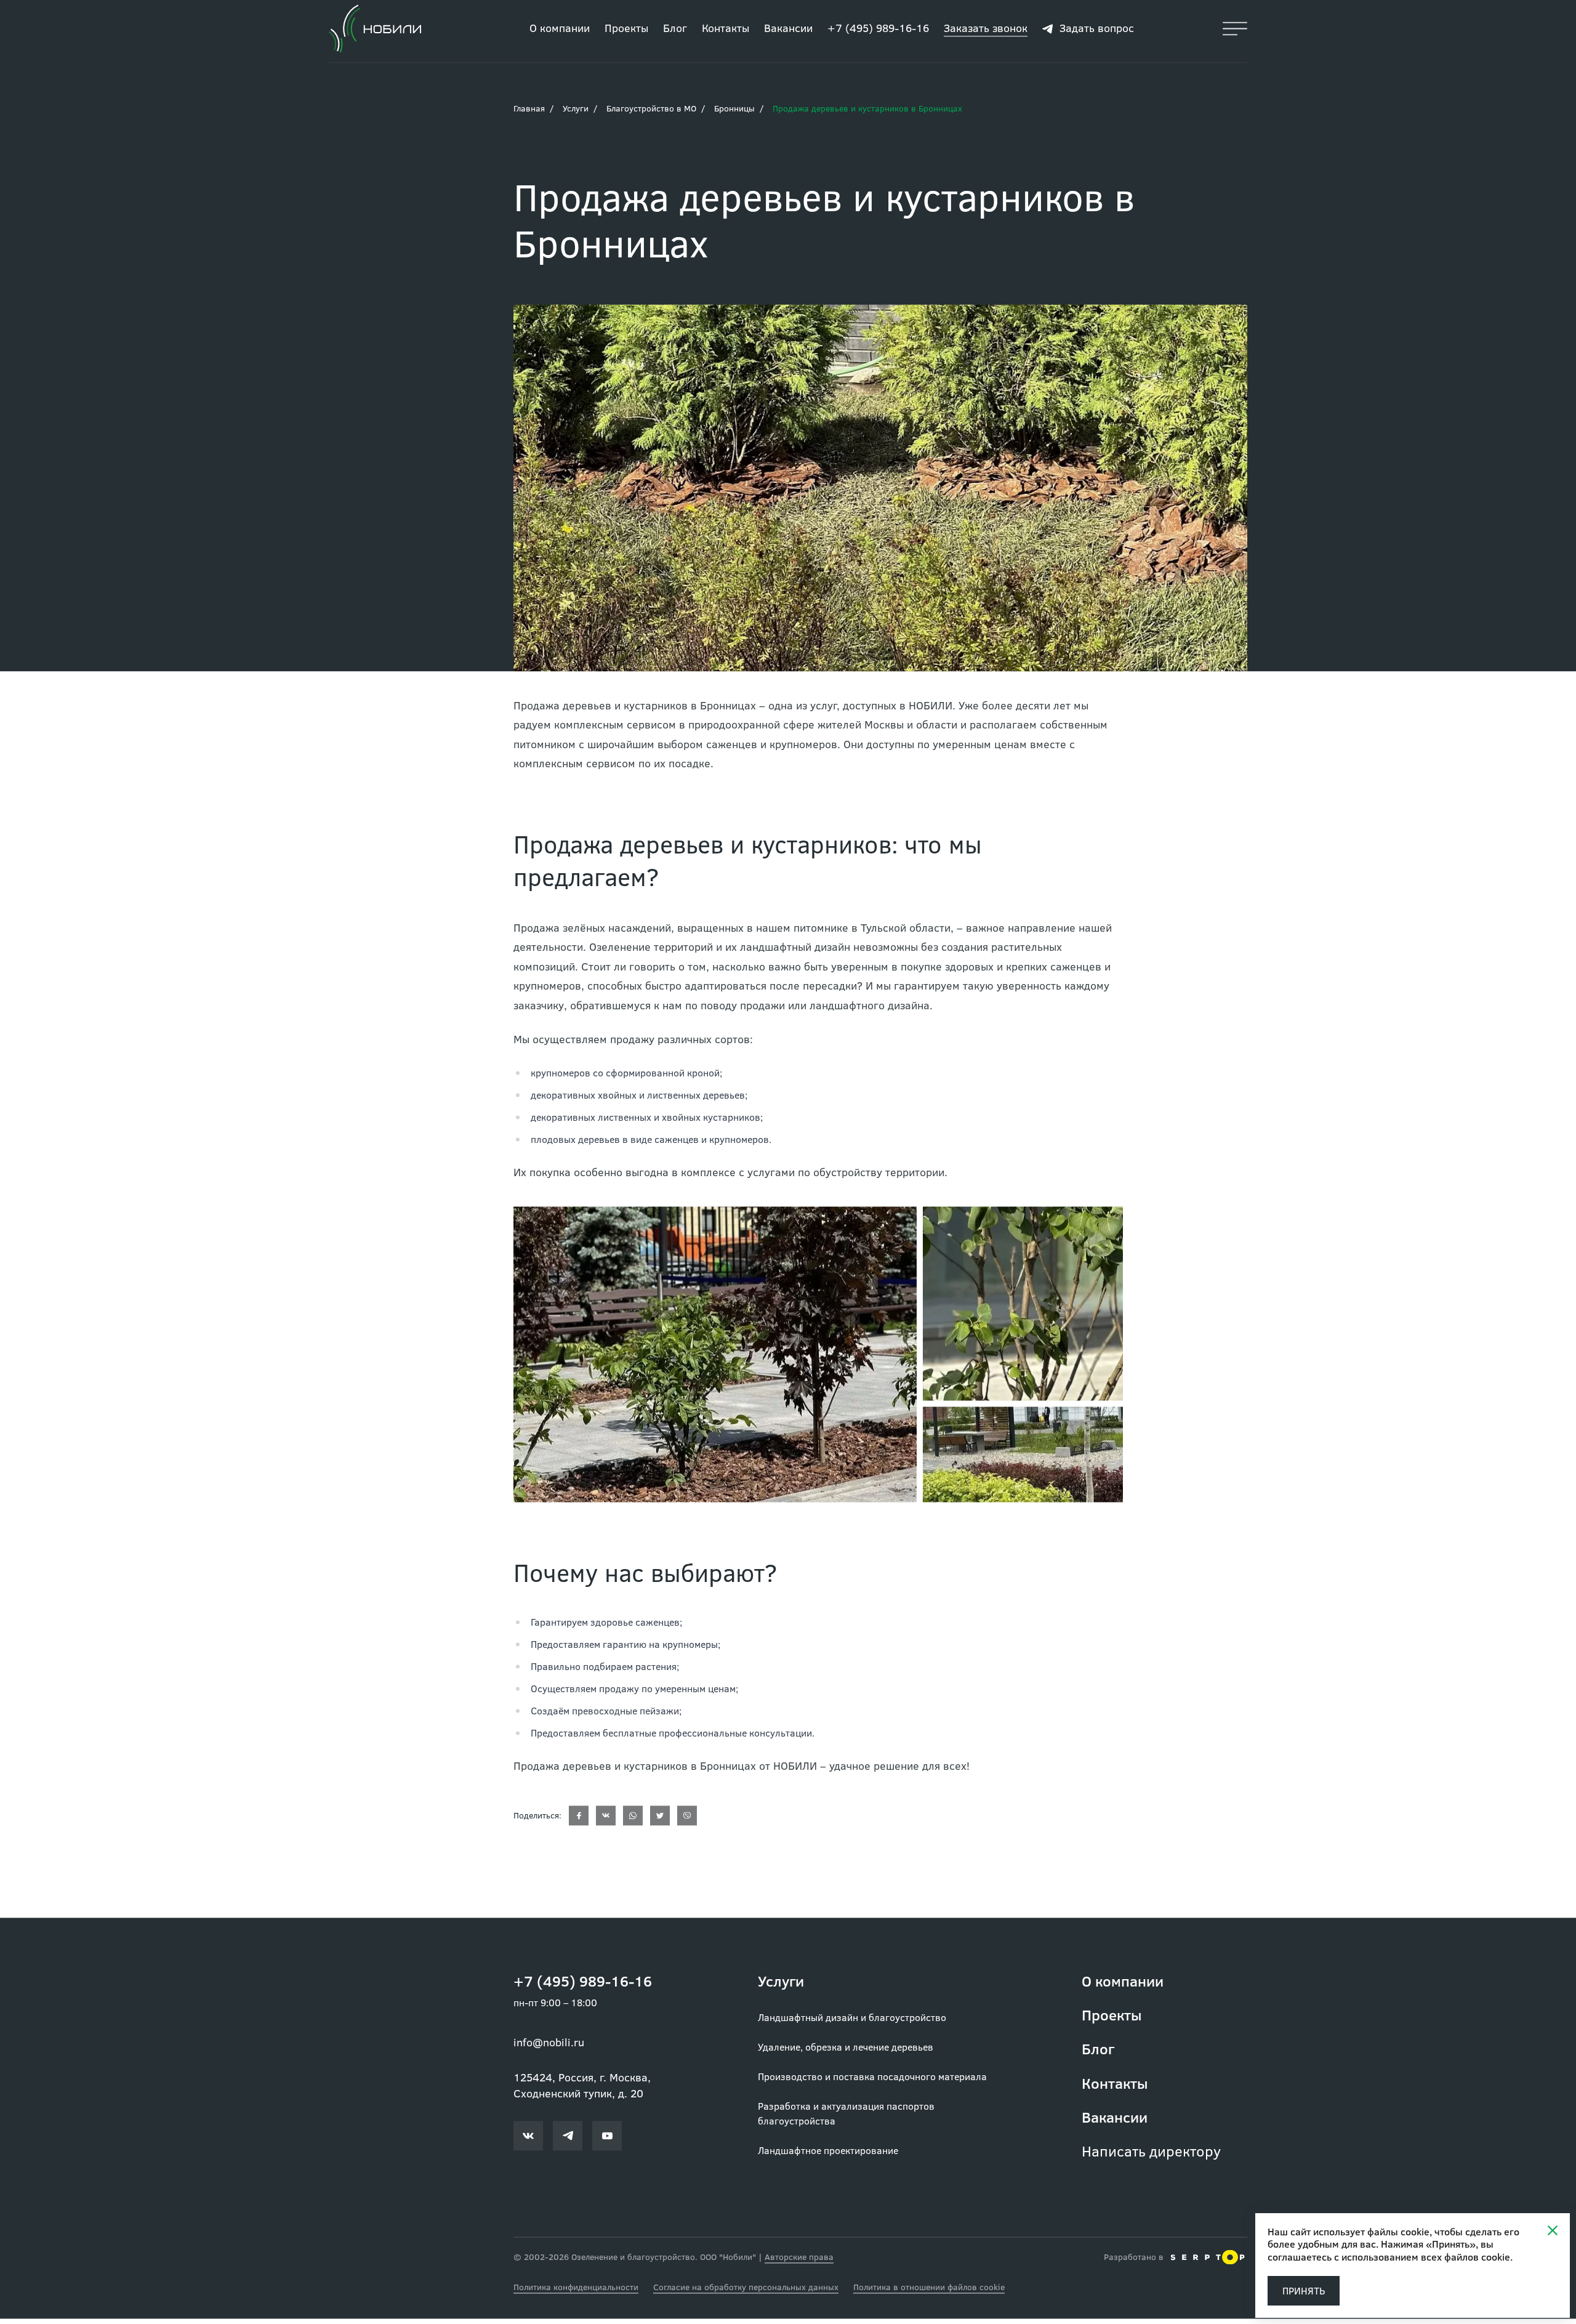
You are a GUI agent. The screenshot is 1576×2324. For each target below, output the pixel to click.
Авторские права (799, 2261)
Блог (675, 33)
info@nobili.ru (549, 2046)
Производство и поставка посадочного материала (872, 2080)
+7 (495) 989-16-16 (878, 33)
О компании (560, 33)
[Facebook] (579, 1820)
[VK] (606, 1820)
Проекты (626, 33)
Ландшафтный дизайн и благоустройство (852, 2021)
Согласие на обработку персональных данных (746, 2291)
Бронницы (734, 112)
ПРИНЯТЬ (1304, 2290)
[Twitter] (660, 1820)
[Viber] (687, 1820)
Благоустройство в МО (651, 112)
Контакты (726, 33)
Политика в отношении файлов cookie (929, 2291)
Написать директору (1151, 2155)
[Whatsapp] (633, 1820)
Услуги (576, 112)
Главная (529, 112)
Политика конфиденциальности (576, 2291)
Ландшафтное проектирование (828, 2154)
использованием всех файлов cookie (1426, 2257)
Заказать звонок (986, 32)
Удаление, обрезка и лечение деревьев (846, 2051)
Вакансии (788, 33)
